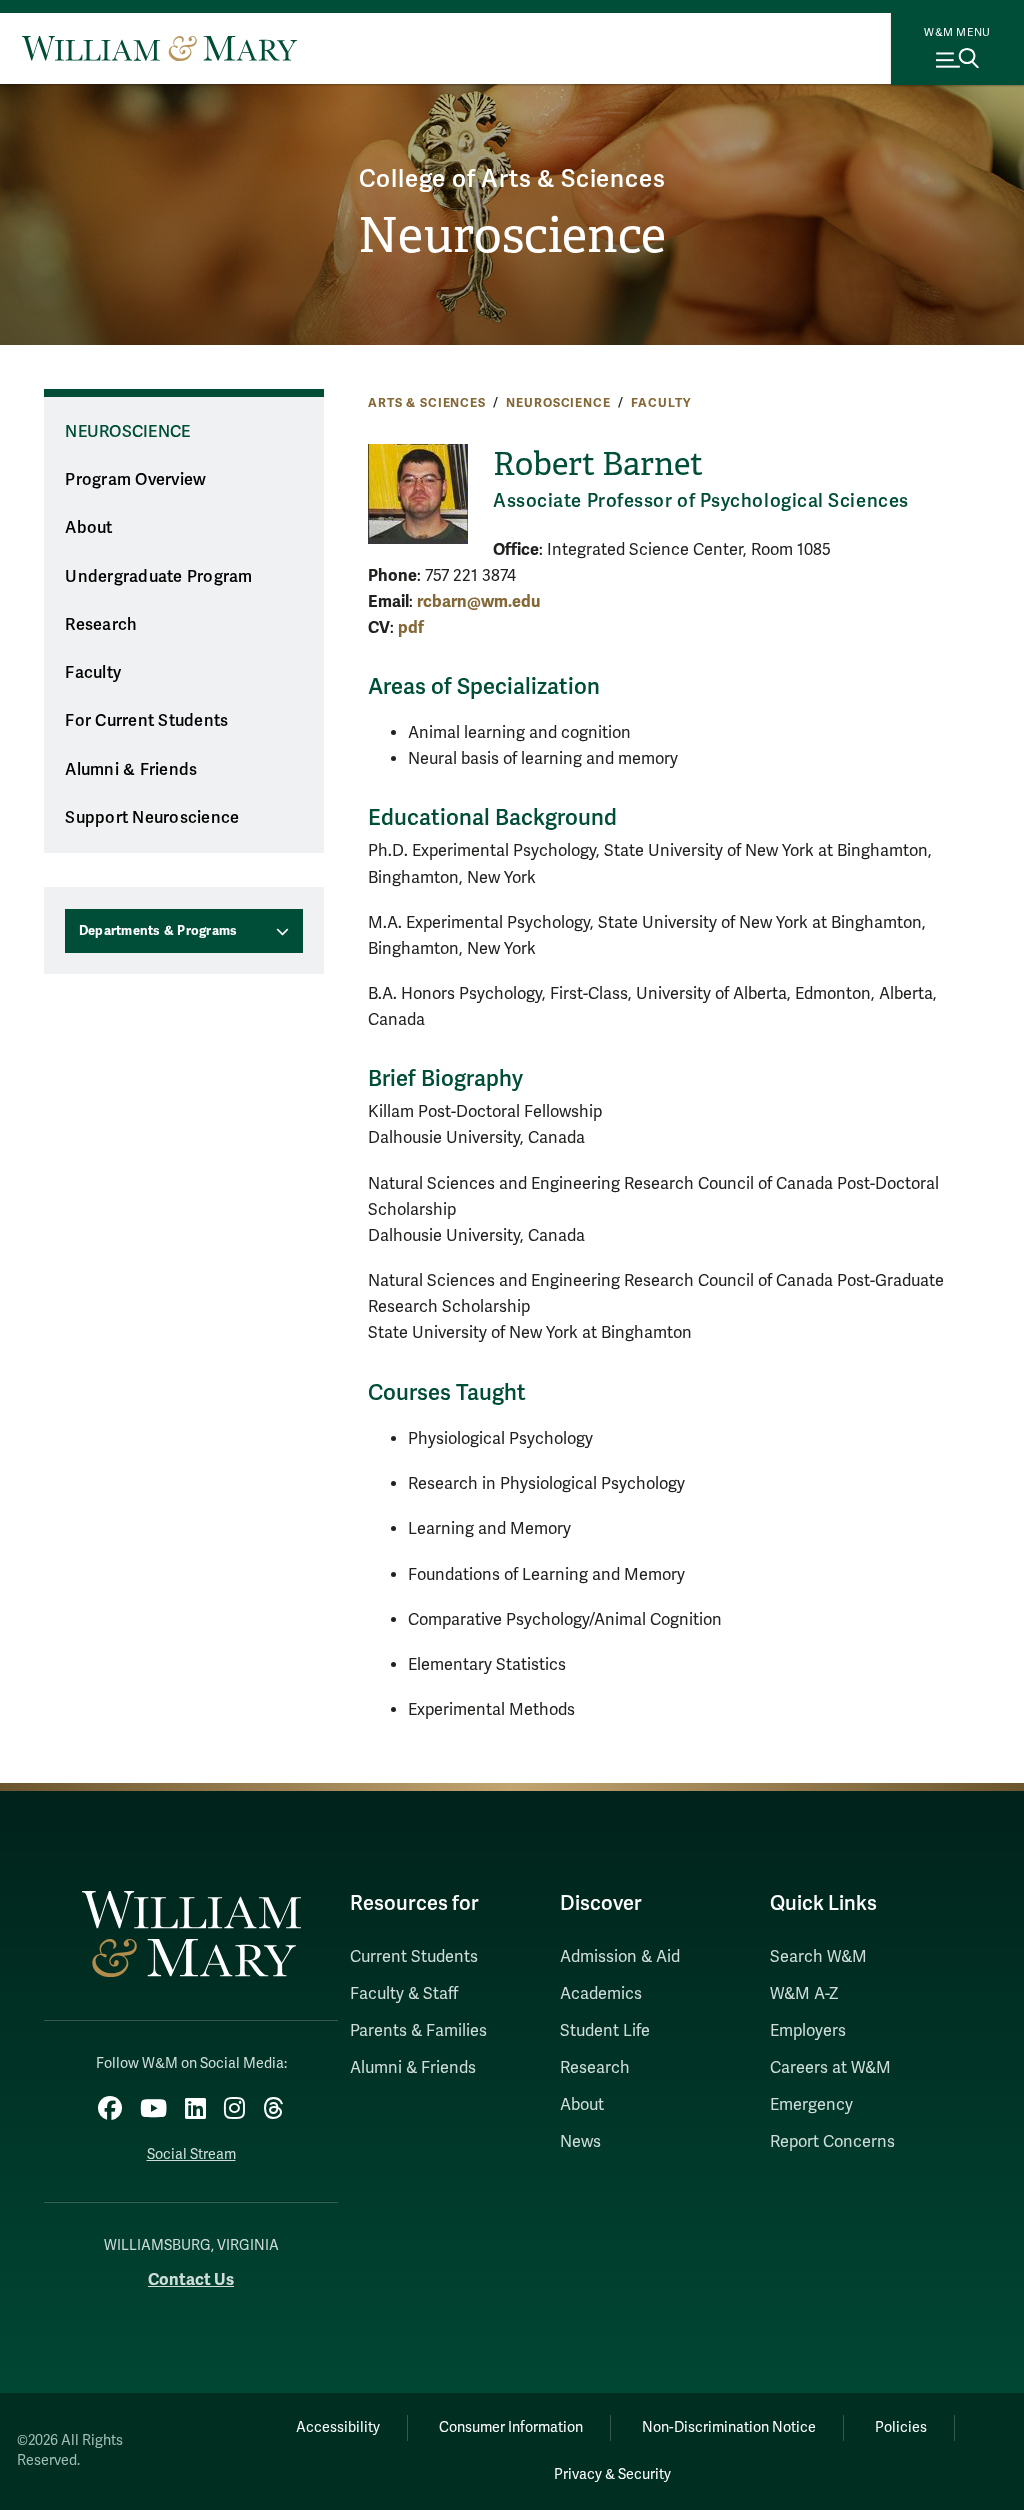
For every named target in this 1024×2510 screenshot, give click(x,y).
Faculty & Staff (404, 1994)
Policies (901, 2427)
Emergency (811, 2105)
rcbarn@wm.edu (478, 601)
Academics (601, 1994)
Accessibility (338, 2427)
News (580, 2142)
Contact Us (191, 2279)
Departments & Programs (158, 931)
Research (101, 625)
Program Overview (135, 480)
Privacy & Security (612, 2474)
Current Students (414, 1957)
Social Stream (191, 2154)
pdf (411, 627)
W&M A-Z (804, 1994)
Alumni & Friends (131, 770)
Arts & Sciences (427, 403)
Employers (808, 2031)
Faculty (660, 403)
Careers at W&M (830, 2068)
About (88, 528)
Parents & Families (418, 2031)
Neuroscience (512, 235)
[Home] (159, 48)
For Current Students (146, 721)
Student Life (605, 2031)
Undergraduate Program (158, 577)
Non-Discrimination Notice (729, 2427)
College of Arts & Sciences (512, 179)
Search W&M (818, 1957)
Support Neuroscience (152, 818)
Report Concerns (832, 2142)
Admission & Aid (620, 1957)
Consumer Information (511, 2427)
